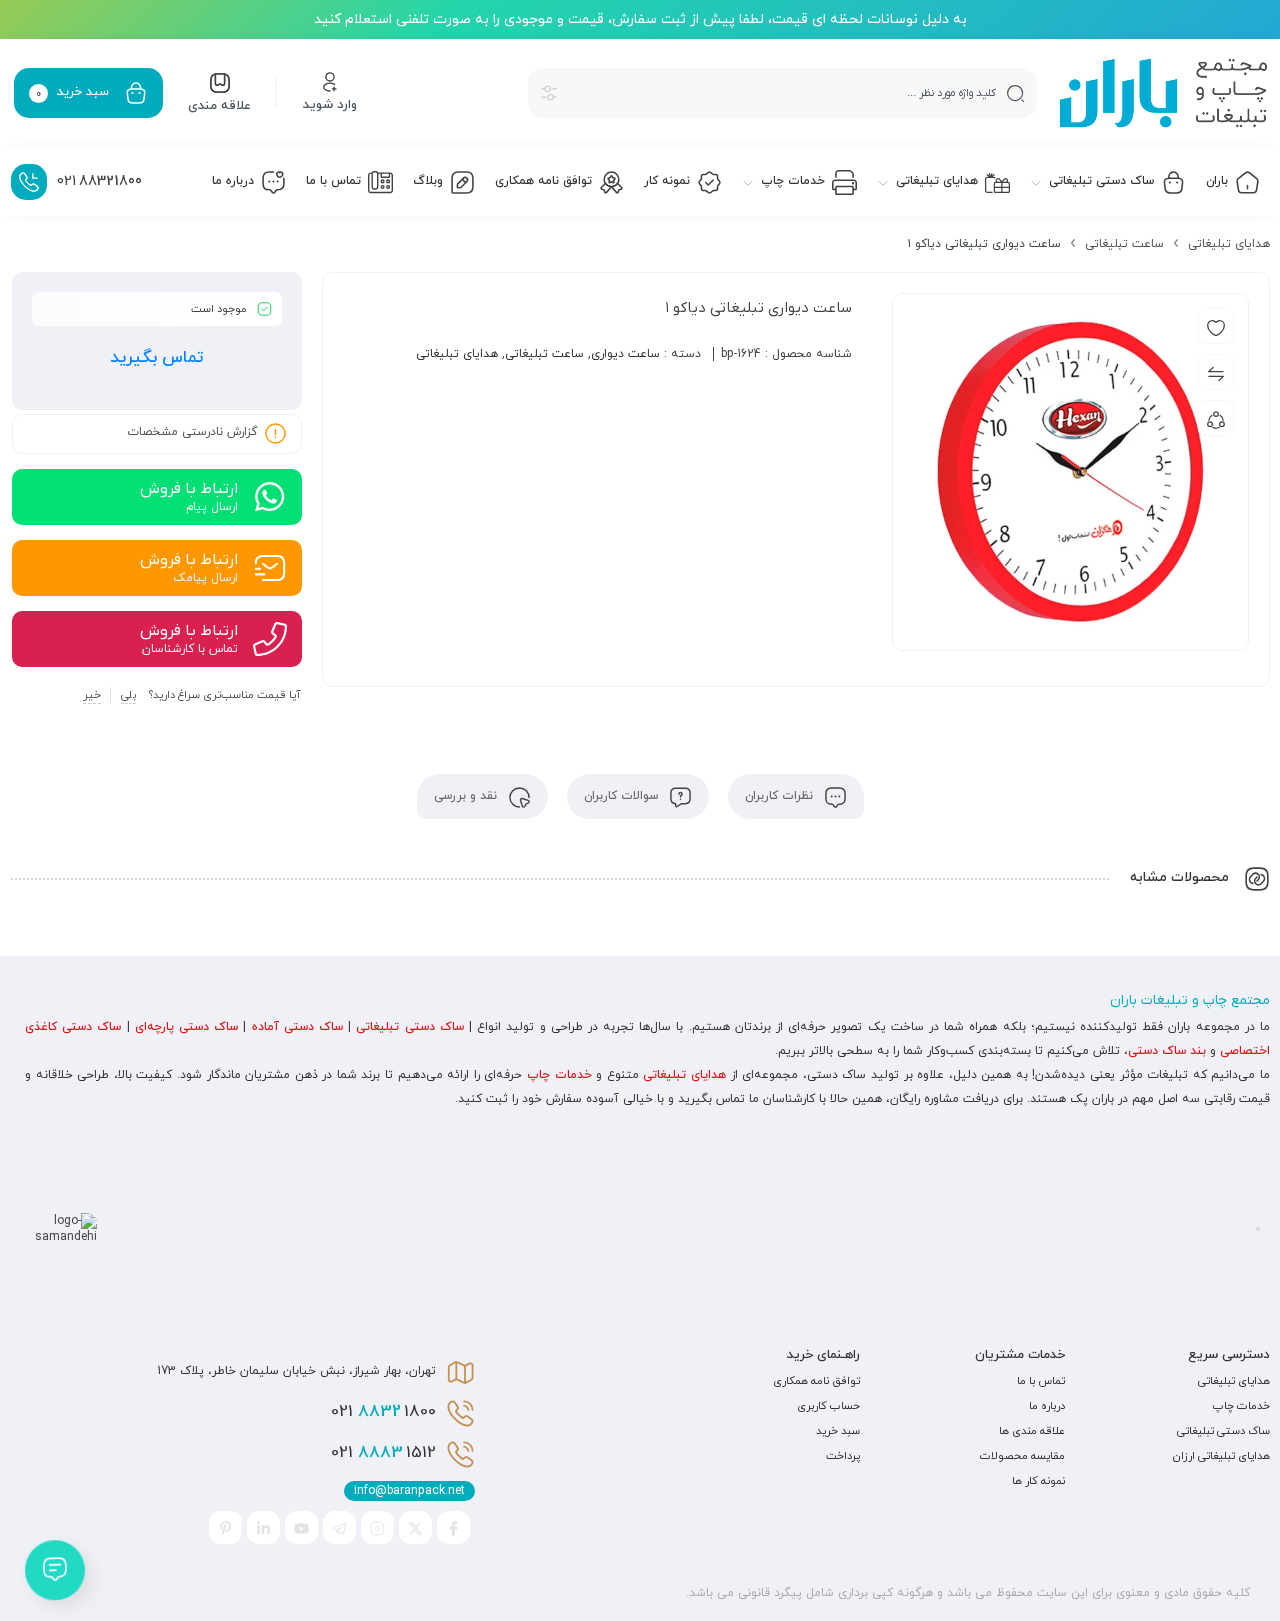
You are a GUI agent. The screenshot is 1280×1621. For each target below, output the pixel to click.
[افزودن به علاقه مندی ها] (1216, 326)
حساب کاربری (828, 1406)
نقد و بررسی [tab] (467, 796)
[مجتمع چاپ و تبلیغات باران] (1163, 93)
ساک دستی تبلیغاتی (409, 1027)
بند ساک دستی (1167, 1051)
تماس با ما (1041, 1381)
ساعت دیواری (625, 354)
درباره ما (1047, 1406)
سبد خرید (838, 1431)
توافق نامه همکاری (816, 1381)
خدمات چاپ (559, 1075)
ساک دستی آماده (297, 1027)
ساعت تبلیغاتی (1124, 244)
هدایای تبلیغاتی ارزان (1221, 1456)
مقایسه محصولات (1022, 1456)
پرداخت (843, 1456)
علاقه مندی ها (1032, 1431)
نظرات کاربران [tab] (781, 796)
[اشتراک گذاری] (1216, 418)
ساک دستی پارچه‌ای (186, 1027)
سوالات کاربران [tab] (623, 796)
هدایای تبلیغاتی (1229, 244)
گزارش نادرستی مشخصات (192, 433)
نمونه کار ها (1038, 1481)
